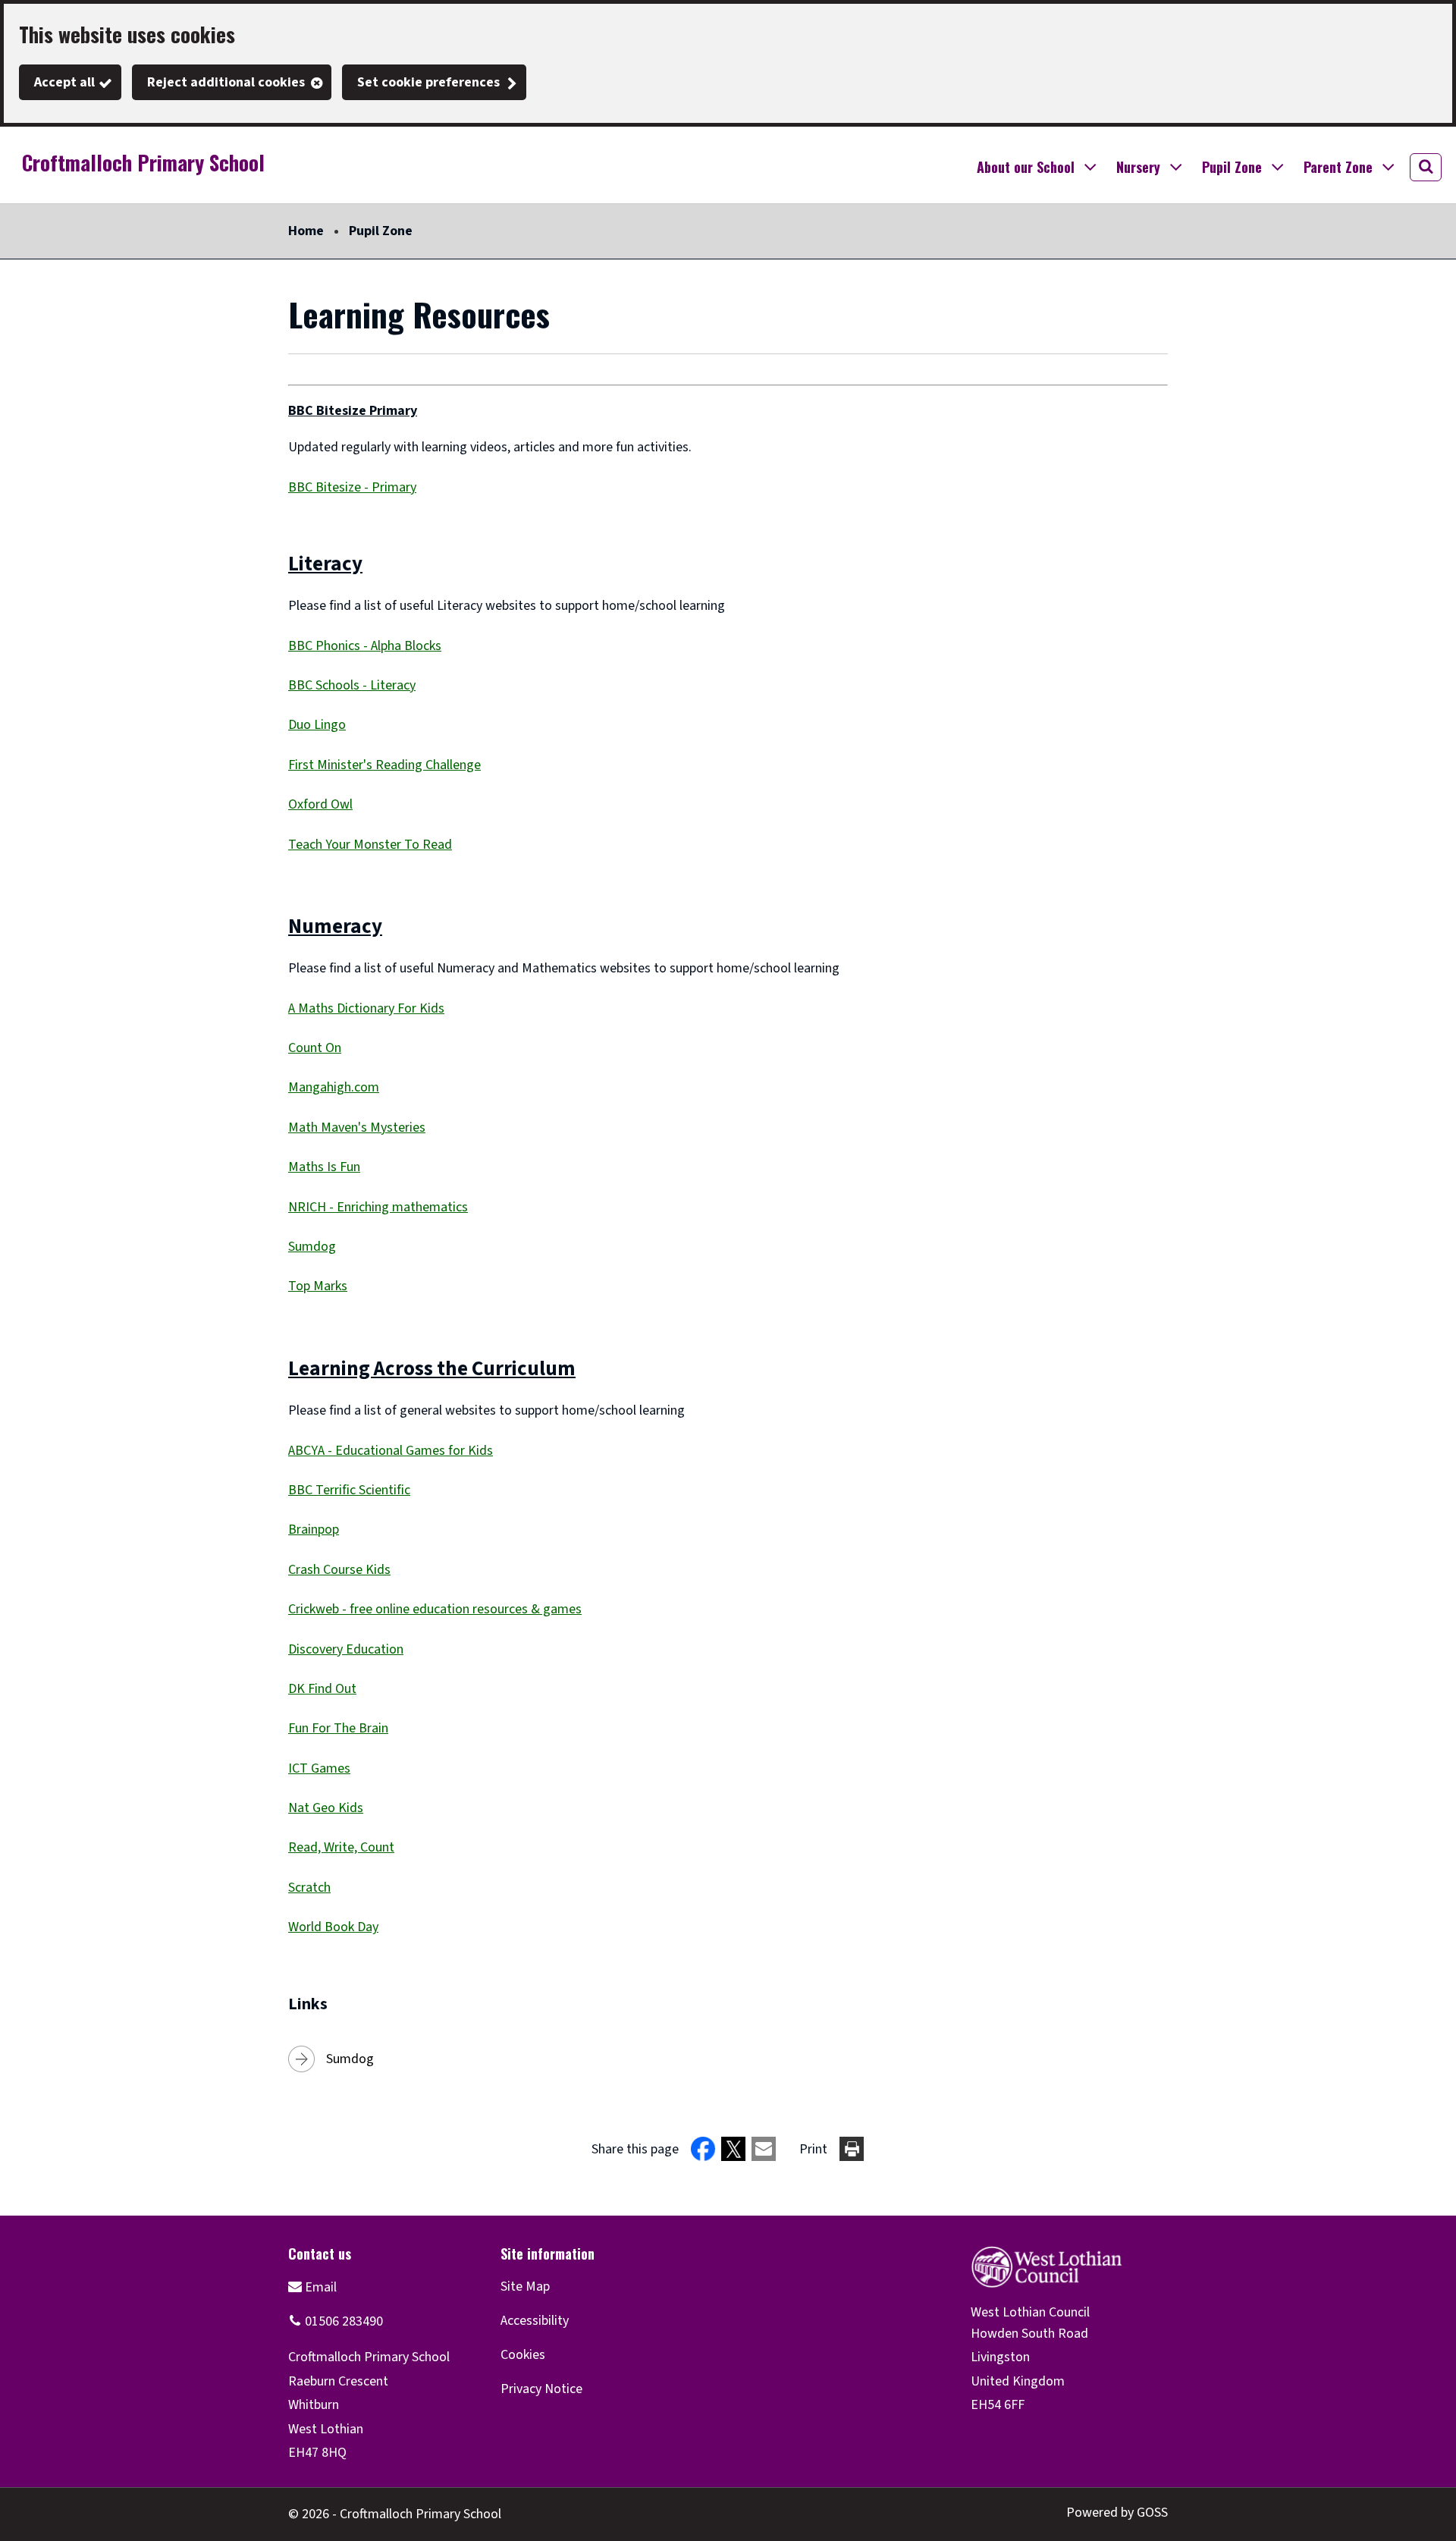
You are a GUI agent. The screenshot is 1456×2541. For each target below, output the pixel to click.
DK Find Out (322, 1689)
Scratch (309, 1888)
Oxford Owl (320, 804)
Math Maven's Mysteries (357, 1128)
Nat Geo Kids (326, 1808)
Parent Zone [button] (1338, 167)
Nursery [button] (1138, 167)
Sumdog (312, 1247)
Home (306, 231)
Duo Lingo (317, 725)
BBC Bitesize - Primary (352, 487)
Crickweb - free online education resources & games (435, 1609)
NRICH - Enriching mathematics (378, 1207)
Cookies (523, 2355)
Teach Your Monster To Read (370, 845)
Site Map (525, 2287)
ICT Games (319, 1768)
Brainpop (314, 1530)
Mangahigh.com (334, 1087)
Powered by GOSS (1117, 2513)
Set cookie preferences (428, 82)
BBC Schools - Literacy (352, 685)
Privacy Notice (541, 2389)
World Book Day (333, 1927)
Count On (315, 1048)
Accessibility (535, 2321)
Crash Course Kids (339, 1570)
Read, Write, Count (341, 1847)
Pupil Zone (381, 231)
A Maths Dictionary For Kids (366, 1008)
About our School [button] (1026, 167)
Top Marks (318, 1286)
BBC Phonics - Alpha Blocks (365, 646)
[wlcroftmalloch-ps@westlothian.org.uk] (312, 2287)
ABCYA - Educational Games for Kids (391, 1451)
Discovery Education (346, 1649)
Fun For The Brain (338, 1728)
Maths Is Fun (324, 1167)
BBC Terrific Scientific (349, 1490)
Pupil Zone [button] (1232, 167)
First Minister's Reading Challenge (384, 765)
